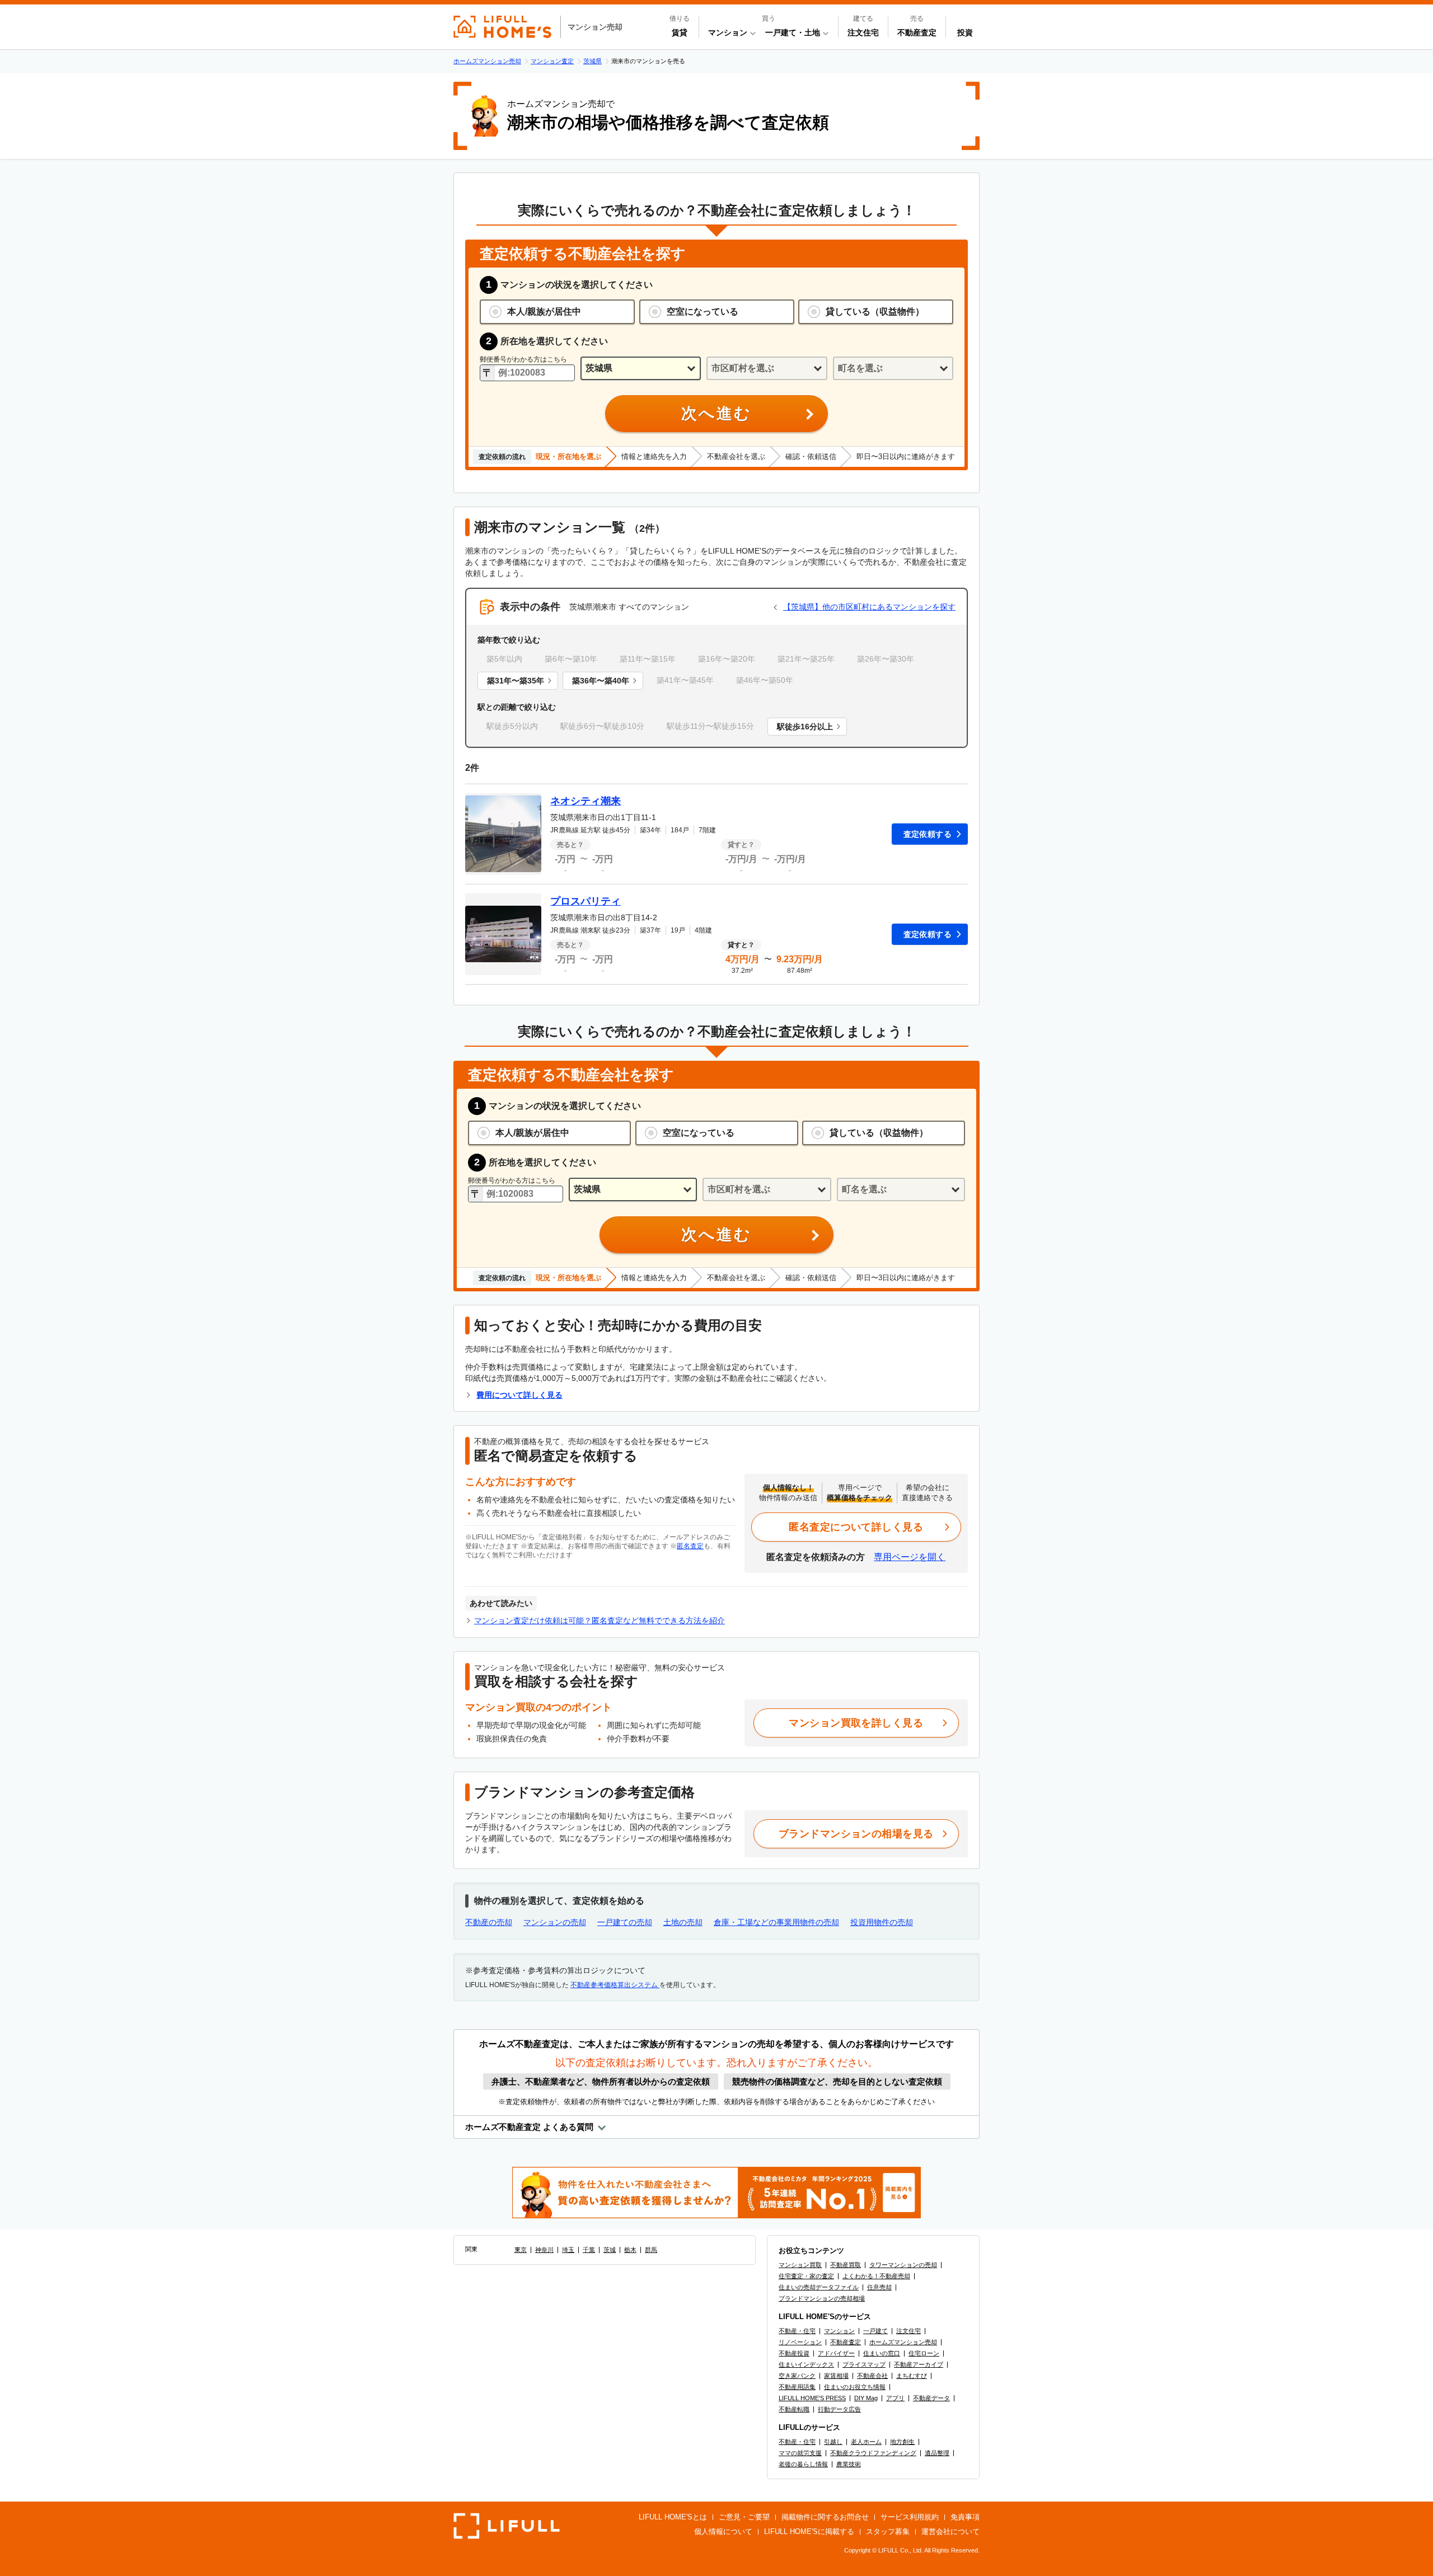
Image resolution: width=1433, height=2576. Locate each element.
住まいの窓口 (882, 2353)
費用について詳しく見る (519, 1395)
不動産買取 (846, 2265)
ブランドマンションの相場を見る (856, 1834)
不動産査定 (917, 32)
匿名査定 (690, 1546)
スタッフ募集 (888, 2531)
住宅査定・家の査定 (806, 2276)
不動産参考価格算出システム (615, 1985)
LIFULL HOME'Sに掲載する (809, 2531)
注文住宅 (863, 32)
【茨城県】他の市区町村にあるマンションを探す (869, 607)
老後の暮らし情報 (803, 2464)
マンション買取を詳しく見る (856, 1723)
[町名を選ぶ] (893, 369)
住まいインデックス (806, 2364)
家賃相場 (836, 2376)
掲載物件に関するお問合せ (825, 2517)
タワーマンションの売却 (903, 2265)
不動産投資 (794, 2353)
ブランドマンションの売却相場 (822, 2298)
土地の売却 (683, 1922)
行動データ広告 (839, 2409)
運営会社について (950, 2531)
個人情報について (723, 2531)
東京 (521, 2250)
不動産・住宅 (797, 2331)
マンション (839, 2331)
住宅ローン (924, 2353)
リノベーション (800, 2342)
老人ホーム (866, 2442)
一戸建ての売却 (625, 1922)
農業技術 (849, 2464)
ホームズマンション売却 (903, 2342)
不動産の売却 (489, 1922)
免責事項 (965, 2517)
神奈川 (544, 2250)
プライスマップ (864, 2364)
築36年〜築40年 (601, 681)
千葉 (589, 2250)
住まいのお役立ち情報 (855, 2387)
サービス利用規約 (910, 2517)
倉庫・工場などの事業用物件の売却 (776, 1922)
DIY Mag (866, 2398)
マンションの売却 (555, 1922)
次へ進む (716, 413)
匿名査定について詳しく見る (856, 1527)
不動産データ (931, 2398)
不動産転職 (794, 2409)
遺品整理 (937, 2453)
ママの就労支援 (800, 2453)
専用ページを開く (910, 1557)
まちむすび (912, 2376)
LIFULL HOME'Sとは (673, 2517)
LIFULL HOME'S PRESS (812, 2398)
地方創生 (902, 2442)
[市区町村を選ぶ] (767, 369)
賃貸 (680, 32)
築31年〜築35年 (516, 681)
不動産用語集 (797, 2387)
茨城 (610, 2250)
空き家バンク (797, 2376)
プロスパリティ (586, 901)
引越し (833, 2442)
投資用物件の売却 (882, 1922)
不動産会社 (872, 2376)
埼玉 (568, 2250)
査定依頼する (928, 834)
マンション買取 (800, 2265)
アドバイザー (836, 2353)
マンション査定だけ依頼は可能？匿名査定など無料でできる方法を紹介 (600, 1620)
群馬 (651, 2250)
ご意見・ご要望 (744, 2517)
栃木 (630, 2250)
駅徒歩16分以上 (805, 727)
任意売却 (879, 2287)
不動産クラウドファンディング (873, 2453)
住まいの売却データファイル (819, 2287)
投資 (965, 32)
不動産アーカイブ (919, 2364)
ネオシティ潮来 (586, 801)
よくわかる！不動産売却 (876, 2276)
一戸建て (875, 2331)
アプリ (895, 2398)
